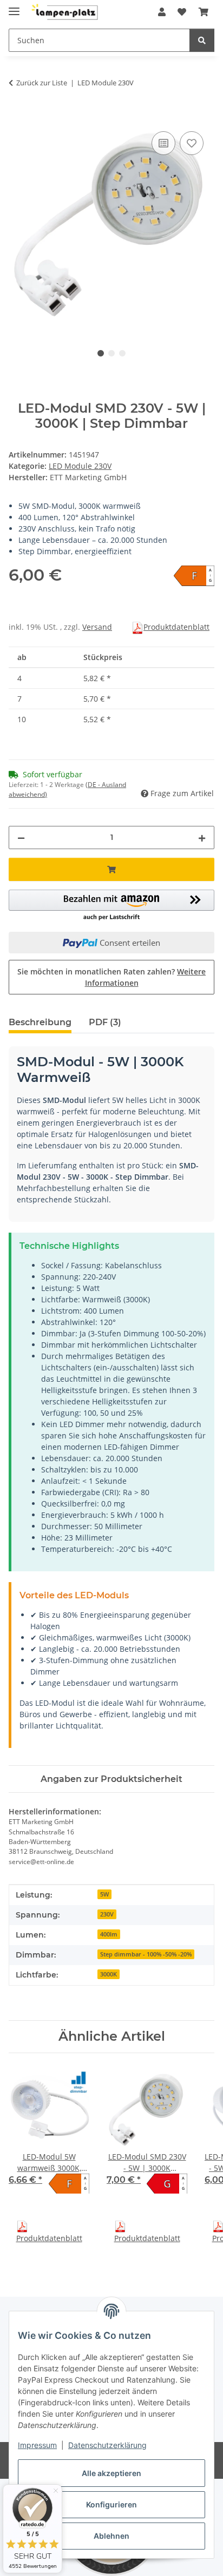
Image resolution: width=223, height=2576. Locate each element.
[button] (162, 12)
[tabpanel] (111, 227)
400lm (109, 1934)
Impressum (37, 2445)
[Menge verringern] (21, 838)
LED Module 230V (80, 466)
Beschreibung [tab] (40, 1022)
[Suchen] (202, 40)
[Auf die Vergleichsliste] (163, 143)
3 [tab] (122, 353)
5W (104, 1894)
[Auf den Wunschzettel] (192, 143)
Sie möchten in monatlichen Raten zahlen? (111, 977)
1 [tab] (101, 353)
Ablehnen (111, 2536)
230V (107, 1914)
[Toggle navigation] (14, 7)
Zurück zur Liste (42, 83)
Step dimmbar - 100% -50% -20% (146, 1954)
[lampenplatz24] (65, 12)
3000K (109, 1974)
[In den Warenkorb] (17, 117)
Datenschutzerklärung (107, 2445)
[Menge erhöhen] (202, 838)
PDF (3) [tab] (105, 1022)
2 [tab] (111, 353)
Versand (97, 627)
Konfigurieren (111, 2504)
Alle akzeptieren (111, 2473)
